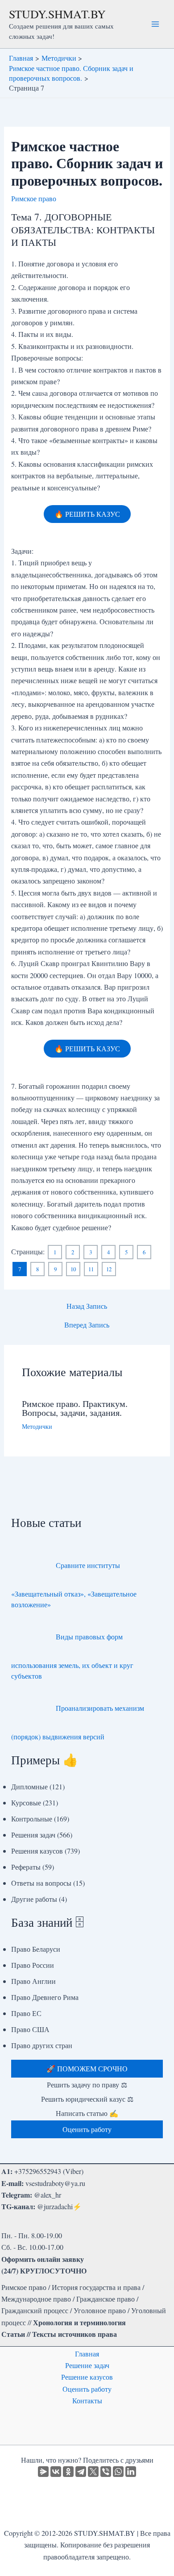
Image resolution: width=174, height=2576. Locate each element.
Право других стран (42, 2045)
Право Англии (33, 1981)
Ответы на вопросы (41, 1883)
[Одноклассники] (68, 2472)
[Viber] (106, 2472)
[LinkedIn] (131, 2472)
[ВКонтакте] (56, 2472)
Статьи (13, 2334)
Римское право (34, 198)
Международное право (36, 2299)
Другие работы (34, 1899)
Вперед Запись (87, 1325)
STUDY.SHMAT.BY (57, 14)
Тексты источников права (75, 2334)
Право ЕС (26, 2013)
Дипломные (29, 1786)
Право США (30, 2029)
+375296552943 (38, 2171)
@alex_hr (48, 2195)
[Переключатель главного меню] (155, 24)
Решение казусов (87, 2377)
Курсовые (26, 1802)
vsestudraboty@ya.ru (55, 2183)
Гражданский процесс (35, 2310)
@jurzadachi (55, 2206)
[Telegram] (81, 2472)
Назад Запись (87, 1306)
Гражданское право (106, 2299)
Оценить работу (87, 2389)
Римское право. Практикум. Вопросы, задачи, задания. (75, 1408)
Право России (33, 1965)
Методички (37, 1426)
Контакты (87, 2400)
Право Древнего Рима (45, 1997)
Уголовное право (100, 2310)
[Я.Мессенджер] (43, 2472)
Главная (87, 2354)
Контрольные (32, 1819)
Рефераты (26, 1867)
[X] (93, 2472)
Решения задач (33, 1835)
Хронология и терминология (79, 2322)
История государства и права (96, 2287)
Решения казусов (37, 1851)
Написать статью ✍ (87, 2113)
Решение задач (87, 2365)
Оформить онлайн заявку (43, 2259)
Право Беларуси (36, 1949)
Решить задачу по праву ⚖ (87, 2084)
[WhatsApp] (118, 2472)
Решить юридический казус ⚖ (87, 2099)
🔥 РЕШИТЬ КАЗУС (87, 514)
